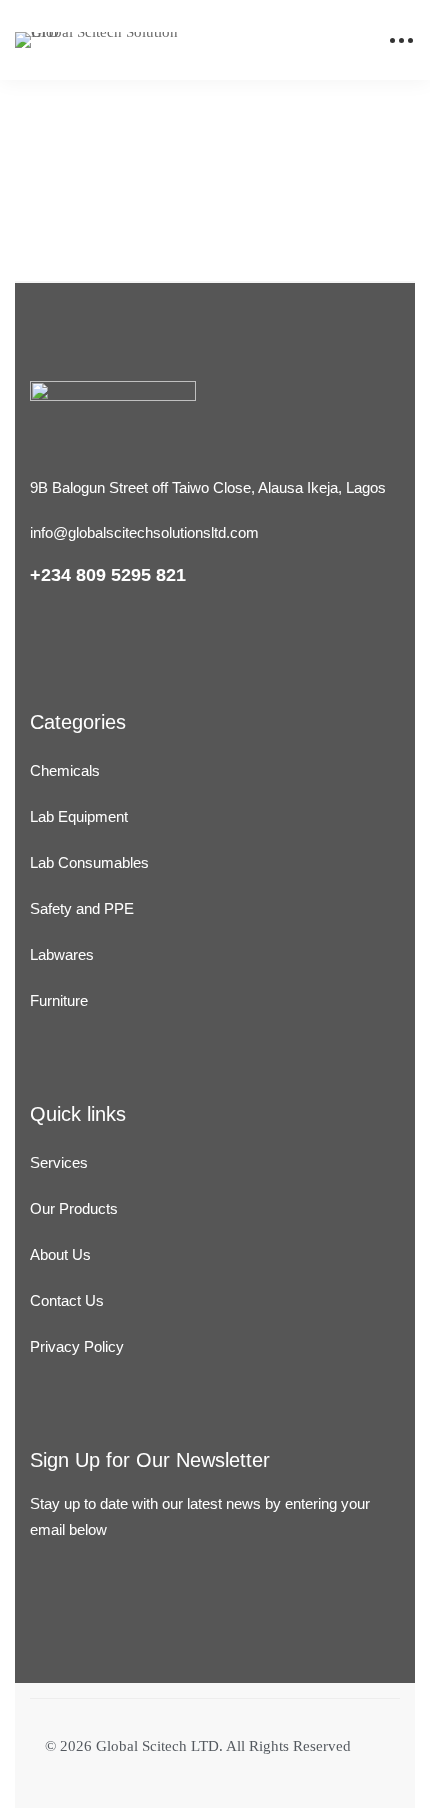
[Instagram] (87, 1640)
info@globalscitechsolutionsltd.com (144, 532)
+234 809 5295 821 (108, 575)
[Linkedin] (39, 1640)
